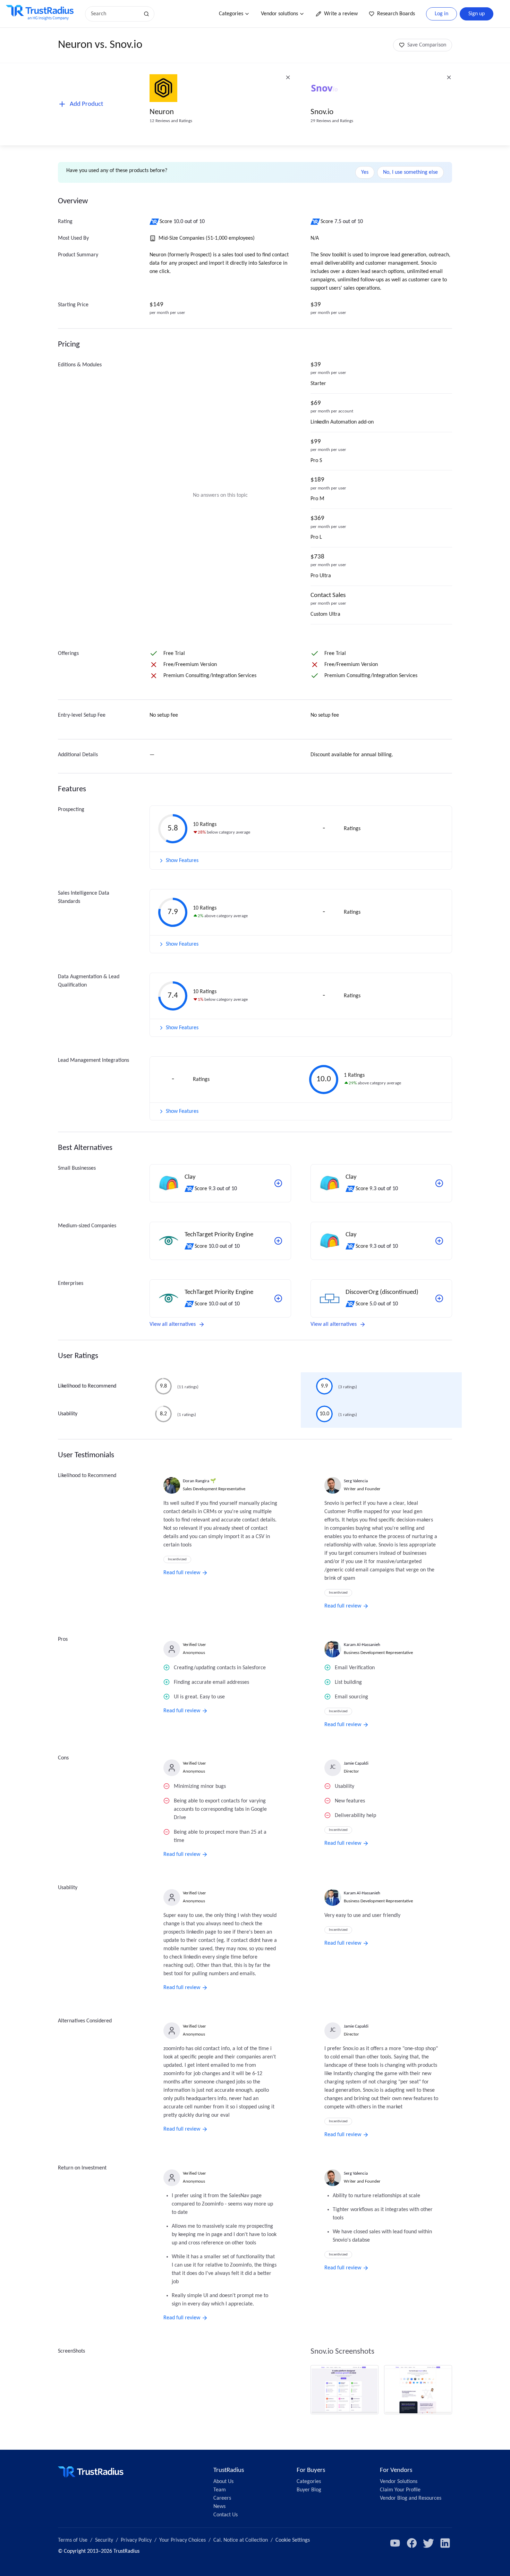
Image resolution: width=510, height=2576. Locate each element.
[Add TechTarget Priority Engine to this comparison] (278, 1241)
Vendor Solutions (399, 2482)
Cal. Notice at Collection (241, 2540)
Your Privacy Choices (182, 2540)
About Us (223, 2482)
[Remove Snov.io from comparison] (449, 77)
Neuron (162, 112)
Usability (68, 1414)
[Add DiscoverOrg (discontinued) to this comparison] (439, 1298)
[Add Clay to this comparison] (278, 1183)
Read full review (182, 1573)
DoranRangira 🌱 (199, 1481)
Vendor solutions (279, 14)
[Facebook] (412, 2543)
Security (104, 2540)
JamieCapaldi (356, 1763)
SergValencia (356, 1481)
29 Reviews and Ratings (332, 121)
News (219, 2507)
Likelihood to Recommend (87, 1386)
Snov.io (322, 112)
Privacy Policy (136, 2540)
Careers (222, 2498)
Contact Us (226, 2515)
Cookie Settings (293, 2540)
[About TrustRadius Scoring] (155, 222)
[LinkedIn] (445, 2543)
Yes (365, 172)
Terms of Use (73, 2540)
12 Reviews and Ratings (171, 121)
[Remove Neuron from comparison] (288, 77)
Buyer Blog (309, 2490)
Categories (231, 14)
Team (220, 2490)
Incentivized (177, 1559)
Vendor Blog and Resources (411, 2498)
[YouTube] (395, 2543)
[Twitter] (428, 2543)
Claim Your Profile (400, 2490)
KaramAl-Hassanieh (362, 1645)
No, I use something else (410, 172)
